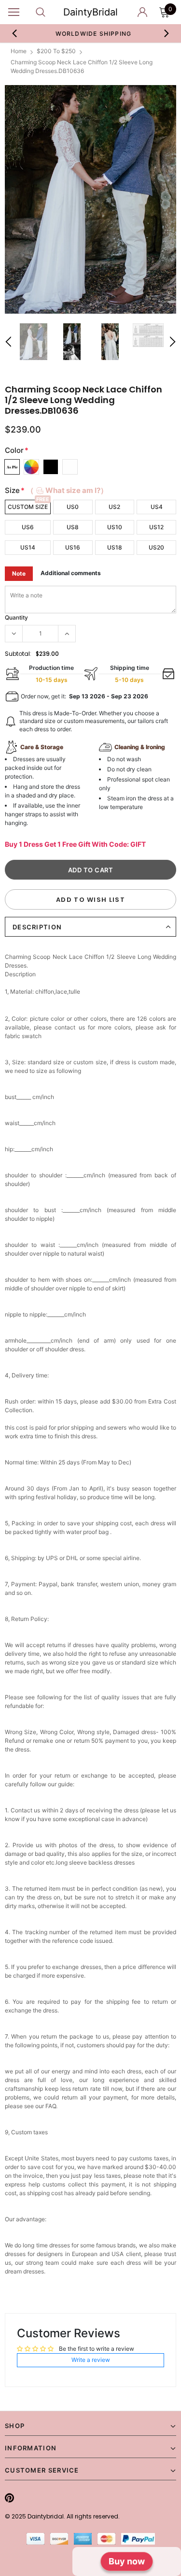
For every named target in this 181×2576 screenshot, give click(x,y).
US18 (115, 547)
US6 (28, 527)
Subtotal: (18, 654)
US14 (28, 547)
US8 (73, 527)
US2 (114, 507)
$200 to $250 (56, 51)
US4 (157, 507)
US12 (156, 527)
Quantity (16, 617)
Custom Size (28, 507)
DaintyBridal (90, 12)
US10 (115, 527)
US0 (73, 507)
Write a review (91, 2360)
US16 (73, 547)
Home (19, 51)
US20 (156, 547)
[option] (91, 33)
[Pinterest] (9, 2498)
